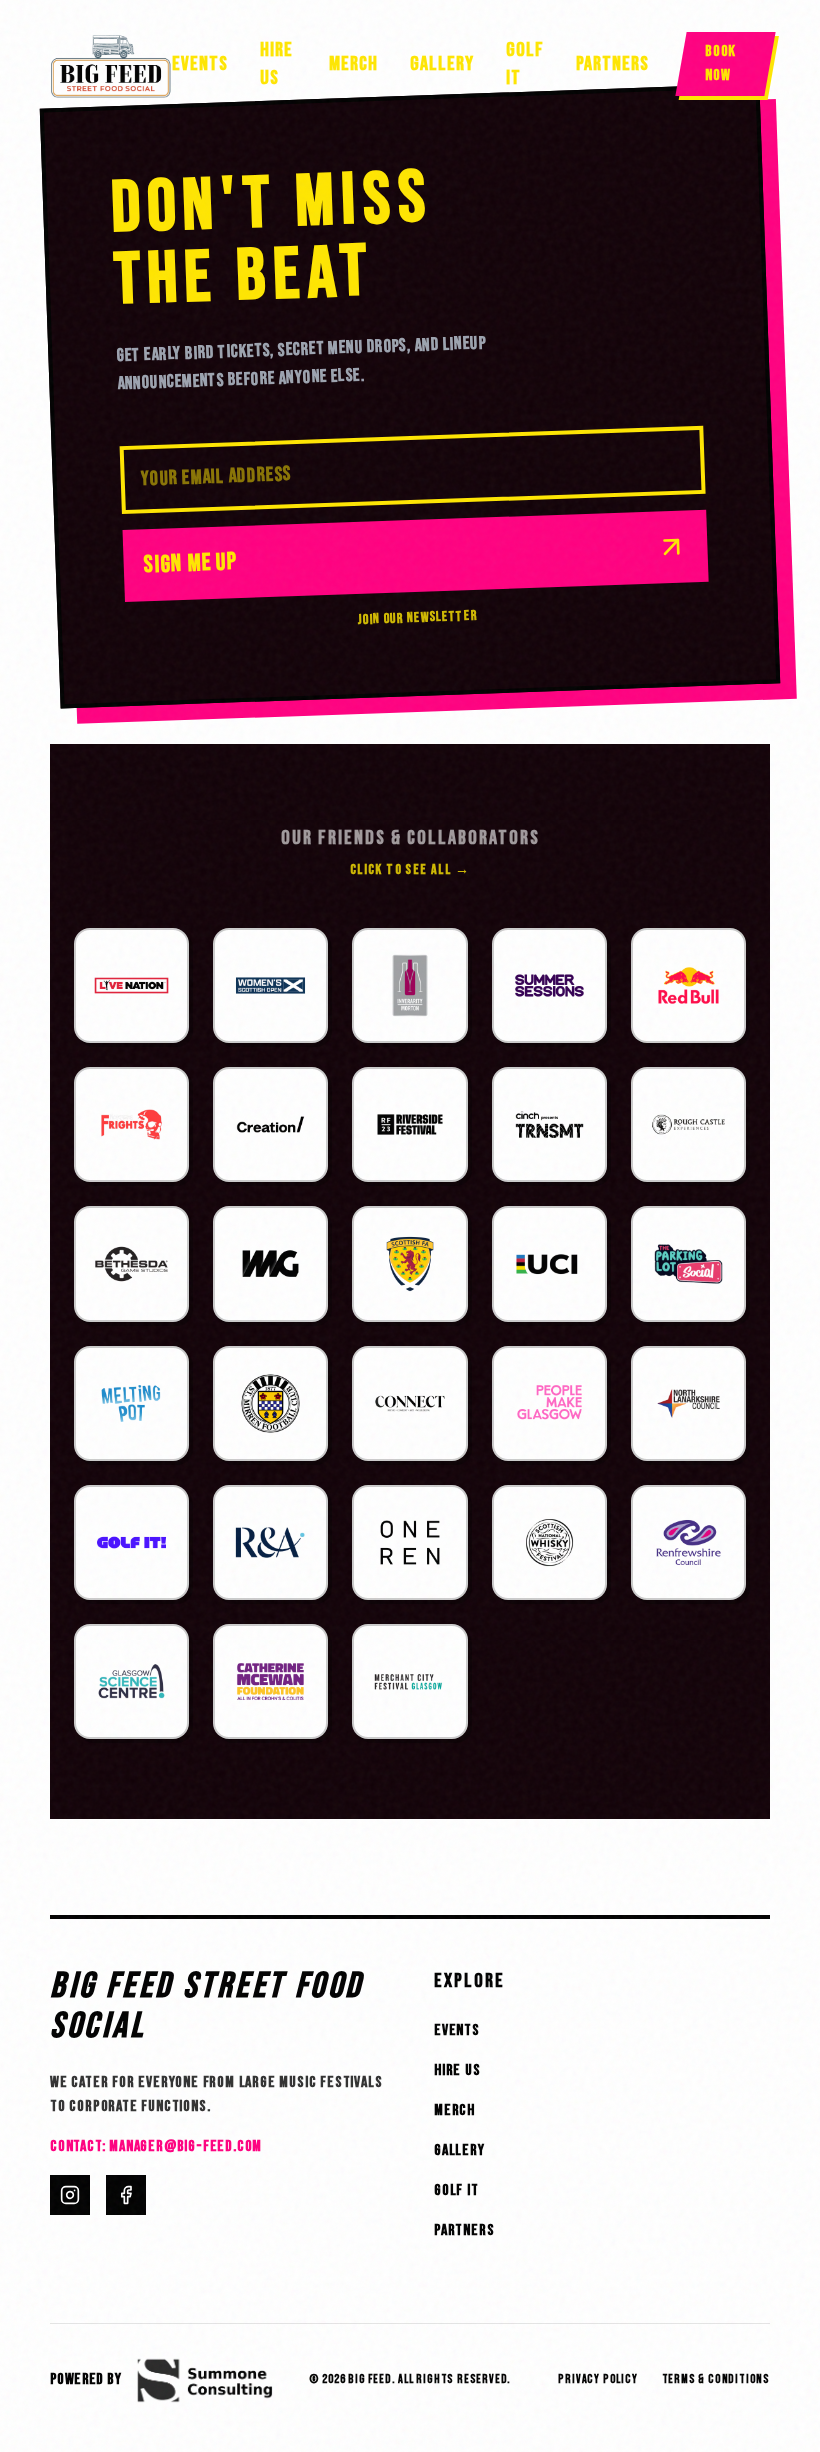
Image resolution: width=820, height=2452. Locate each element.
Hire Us (276, 64)
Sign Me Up (190, 563)
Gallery (442, 64)
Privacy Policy (597, 2379)
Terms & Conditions (716, 2379)
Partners (612, 64)
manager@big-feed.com (185, 2146)
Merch (353, 64)
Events (200, 64)
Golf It (525, 64)
